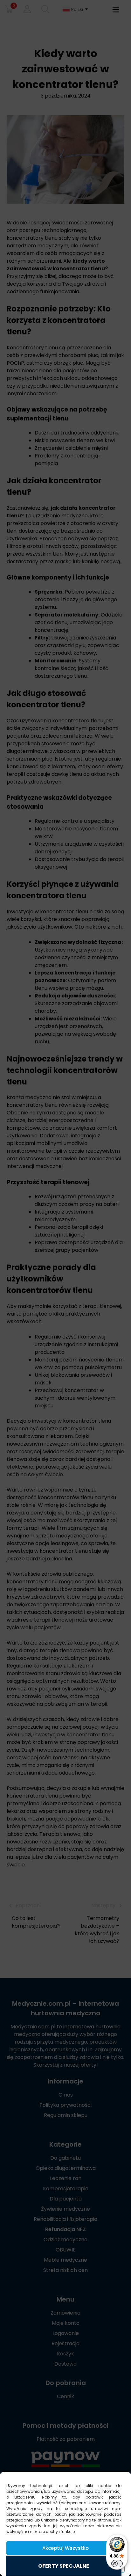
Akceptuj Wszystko (65, 2548)
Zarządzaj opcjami (65, 2566)
